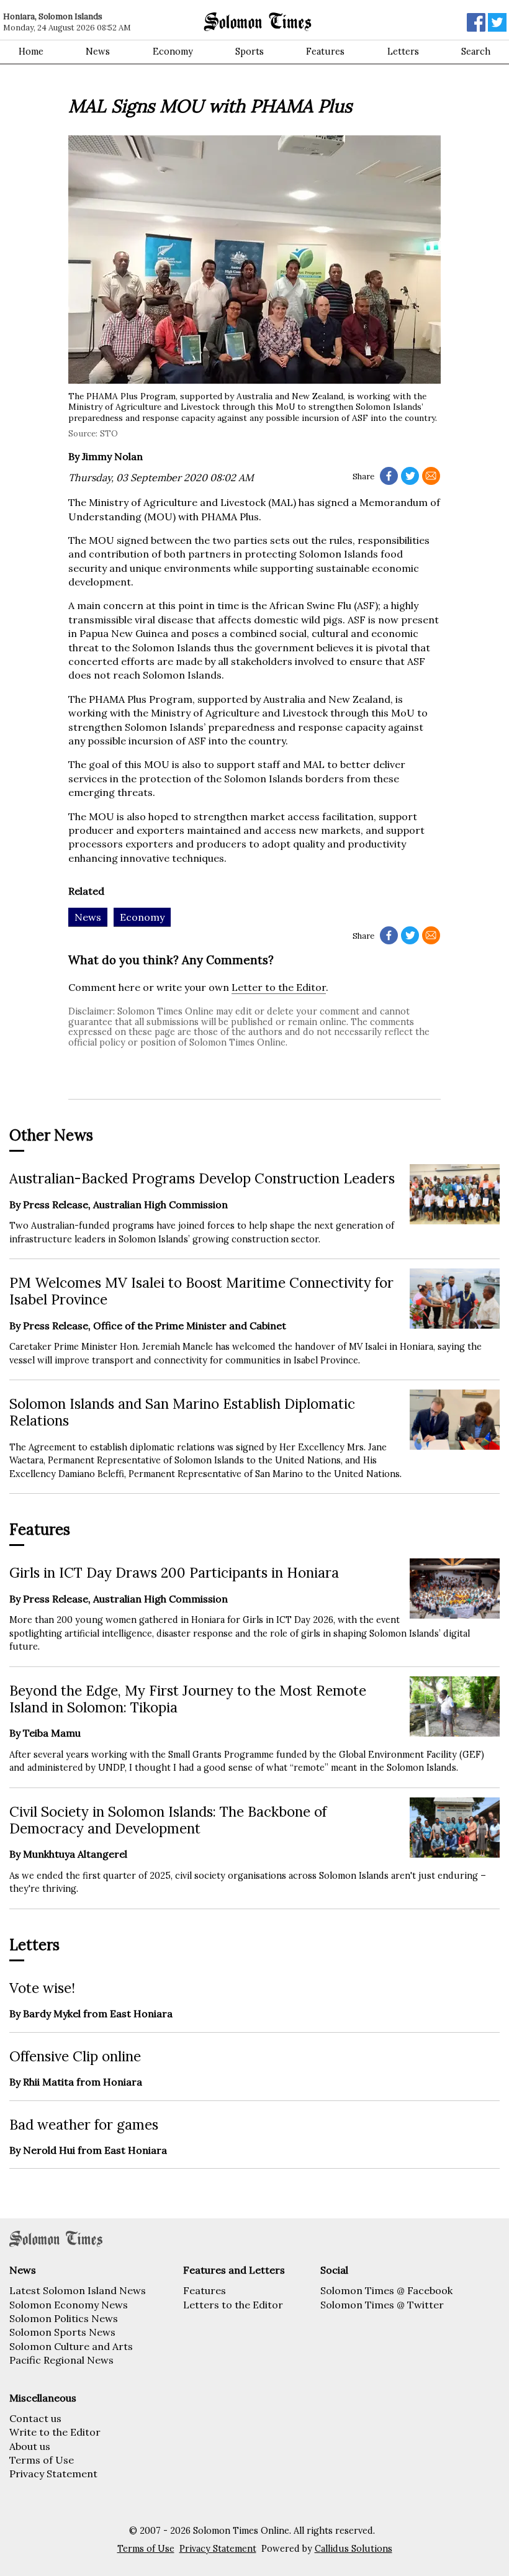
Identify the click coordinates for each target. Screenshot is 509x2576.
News (98, 52)
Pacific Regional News (61, 2360)
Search (476, 52)
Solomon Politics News (64, 2318)
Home (31, 52)
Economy (173, 52)
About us (30, 2446)
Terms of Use (42, 2460)
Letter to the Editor (279, 987)
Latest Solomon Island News (78, 2290)
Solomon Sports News (62, 2332)
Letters (403, 52)
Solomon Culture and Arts (71, 2346)
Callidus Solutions (354, 2549)
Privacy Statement (53, 2474)
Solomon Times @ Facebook (386, 2290)
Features (325, 52)
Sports (250, 52)
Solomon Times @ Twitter (382, 2305)
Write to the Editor (55, 2432)
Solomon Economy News (69, 2305)
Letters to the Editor (233, 2305)
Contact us (35, 2418)
